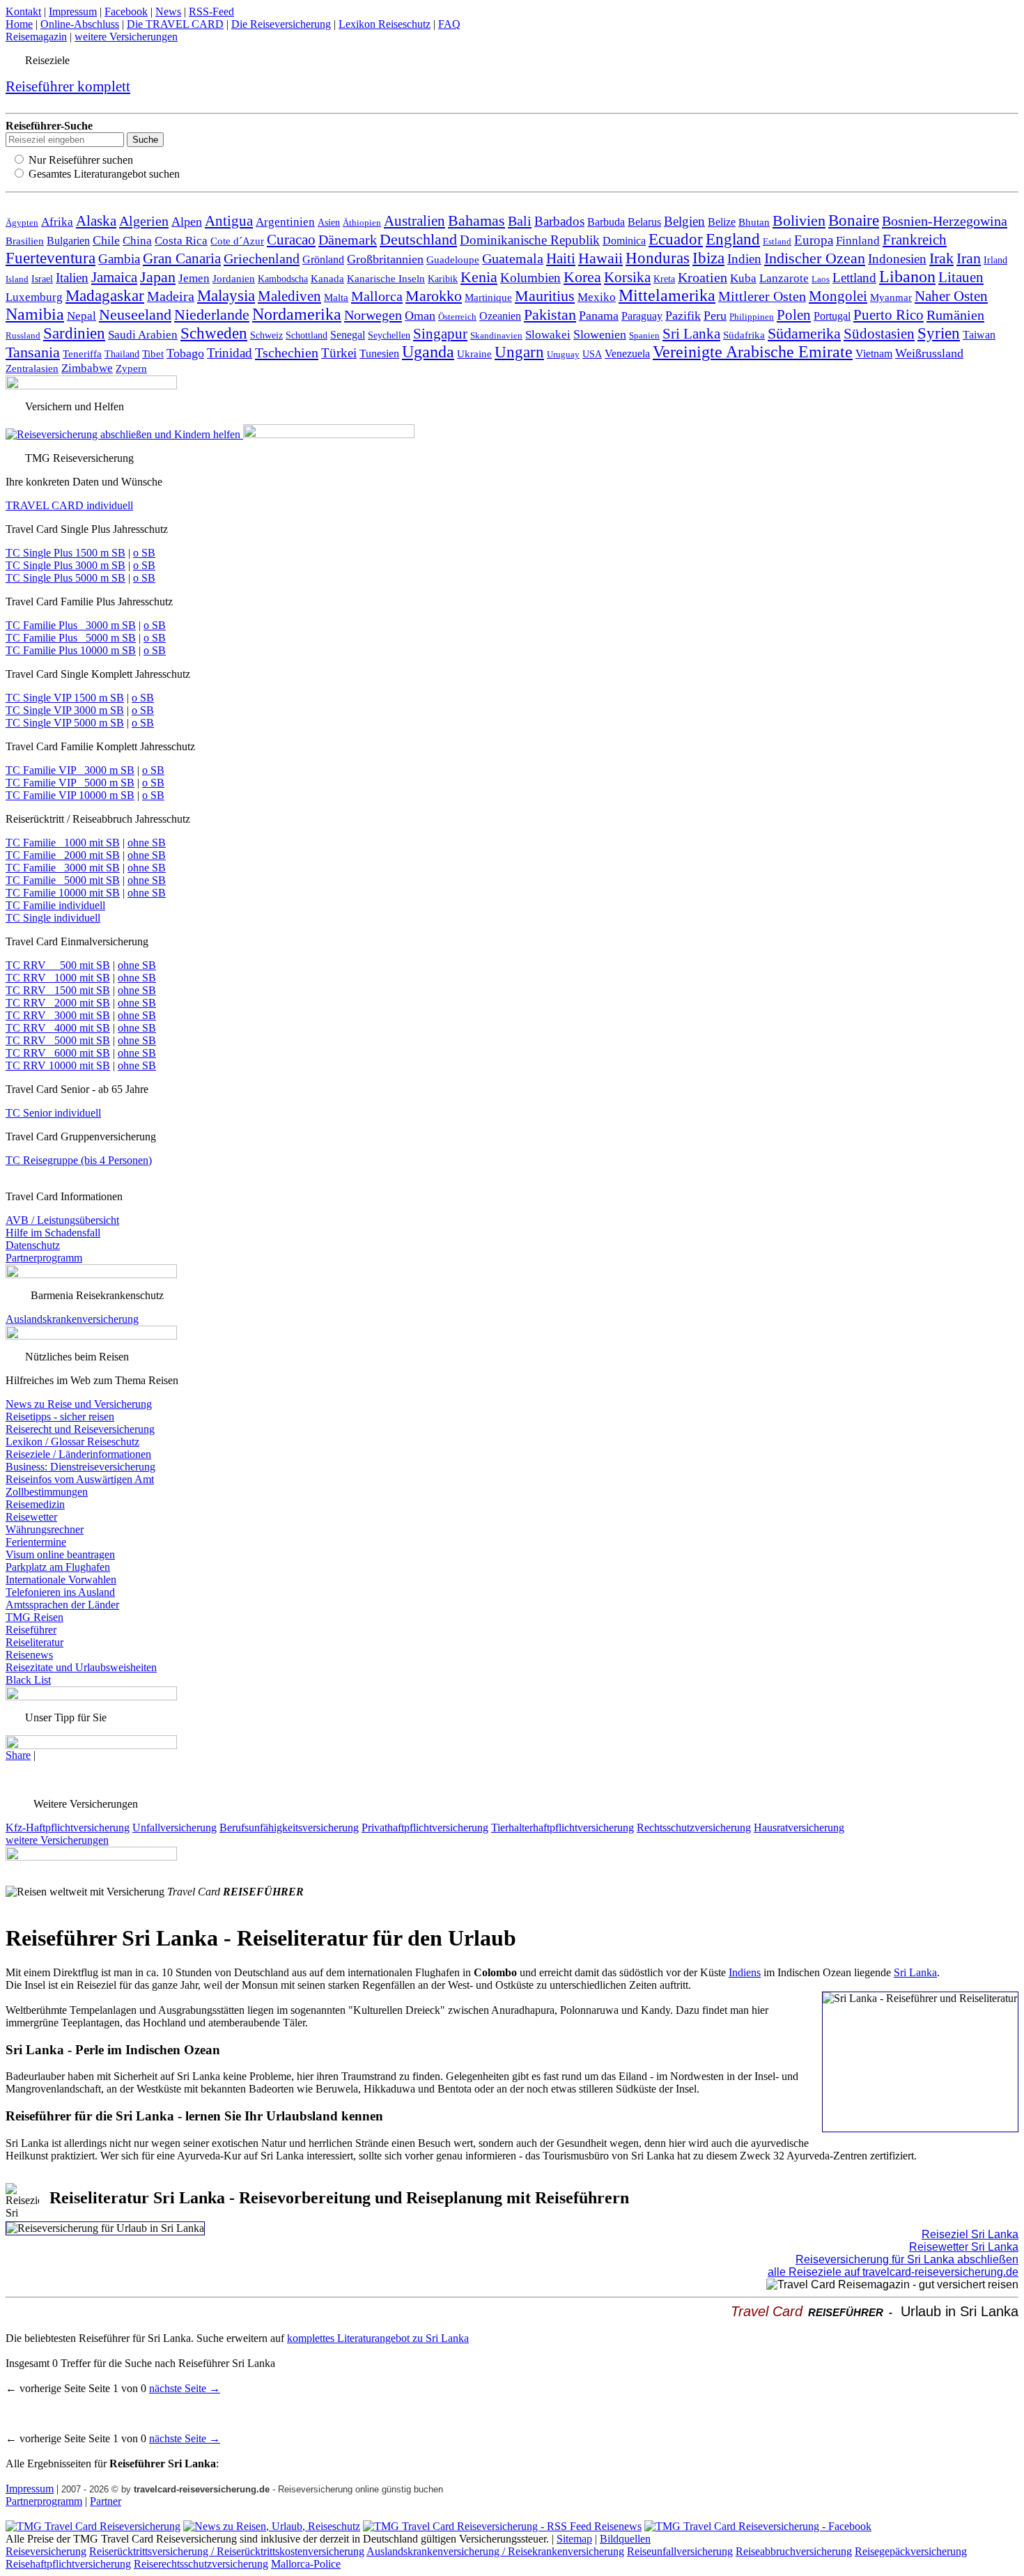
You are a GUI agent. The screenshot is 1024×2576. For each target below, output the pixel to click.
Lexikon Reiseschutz (385, 24)
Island (17, 279)
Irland (995, 260)
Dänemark (348, 240)
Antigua (229, 221)
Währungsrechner (45, 1529)
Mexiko (597, 297)
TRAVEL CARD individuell (69, 505)
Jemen (194, 278)
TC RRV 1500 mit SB (58, 990)
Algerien (144, 221)
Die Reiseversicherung (281, 24)
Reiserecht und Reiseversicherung (80, 1429)
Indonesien (897, 259)
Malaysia (226, 295)
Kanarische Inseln (386, 279)
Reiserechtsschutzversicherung (201, 2564)
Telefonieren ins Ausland (60, 1592)
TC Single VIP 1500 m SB (65, 698)
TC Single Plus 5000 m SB (65, 578)
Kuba (743, 278)
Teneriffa (82, 354)
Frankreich (915, 240)
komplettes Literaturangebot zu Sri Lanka (378, 2338)
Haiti (561, 258)
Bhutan (754, 222)
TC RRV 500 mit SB (58, 965)
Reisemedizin (35, 1504)
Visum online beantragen (60, 1554)
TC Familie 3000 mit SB (63, 868)
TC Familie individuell (55, 905)
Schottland (307, 335)
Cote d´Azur (237, 241)
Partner (106, 2501)
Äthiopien (362, 223)
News (168, 11)
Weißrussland (929, 353)
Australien (414, 221)
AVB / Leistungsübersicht (62, 1220)
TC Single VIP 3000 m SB (65, 710)
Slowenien (600, 334)
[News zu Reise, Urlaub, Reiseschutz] (272, 2526)
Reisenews (29, 1655)
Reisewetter (31, 1517)
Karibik (443, 279)
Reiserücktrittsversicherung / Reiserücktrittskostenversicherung (227, 2551)
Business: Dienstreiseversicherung (80, 1467)
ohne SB (147, 843)
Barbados (559, 221)
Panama (599, 316)
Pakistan (550, 315)
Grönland (323, 259)
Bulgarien (68, 241)
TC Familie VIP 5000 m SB (70, 783)
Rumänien (955, 315)
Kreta (664, 279)
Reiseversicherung (46, 2551)
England (733, 239)
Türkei (339, 353)
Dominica (624, 241)
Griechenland (262, 258)
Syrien (939, 333)
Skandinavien (496, 336)
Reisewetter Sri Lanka (964, 2247)
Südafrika (744, 335)
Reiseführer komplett (68, 86)
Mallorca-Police (306, 2564)
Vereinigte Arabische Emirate (753, 352)
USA (592, 354)
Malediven (289, 296)
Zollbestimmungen (47, 1492)
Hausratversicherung (799, 1828)
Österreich (457, 317)
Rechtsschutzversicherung (694, 1828)
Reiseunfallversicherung (680, 2551)
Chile (106, 240)
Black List (28, 1680)
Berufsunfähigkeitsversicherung (289, 1828)
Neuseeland (135, 315)
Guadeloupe (453, 260)
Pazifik (683, 316)
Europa (814, 240)
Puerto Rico (889, 315)
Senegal (348, 335)
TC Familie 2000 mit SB (63, 855)
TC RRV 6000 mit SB (58, 1053)
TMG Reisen (34, 1617)
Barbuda (606, 222)
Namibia (35, 314)
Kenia (479, 277)
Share (18, 1755)
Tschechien (287, 352)
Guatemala (513, 259)
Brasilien (25, 241)
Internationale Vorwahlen (61, 1580)
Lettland (854, 278)
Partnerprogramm (44, 1258)
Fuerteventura (51, 258)
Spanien (644, 336)
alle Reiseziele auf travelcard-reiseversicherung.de (893, 2272)
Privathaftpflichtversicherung (425, 1828)
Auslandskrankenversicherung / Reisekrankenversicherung (495, 2551)
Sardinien (74, 333)
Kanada (327, 278)
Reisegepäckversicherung (911, 2551)
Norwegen (373, 315)
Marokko (434, 296)
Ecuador (676, 239)
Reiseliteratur (34, 1642)
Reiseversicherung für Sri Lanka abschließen (907, 2259)
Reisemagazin (36, 37)
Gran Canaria (182, 258)
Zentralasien (32, 368)
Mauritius (545, 296)
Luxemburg (34, 297)
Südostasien (879, 334)
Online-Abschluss (80, 24)
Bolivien (799, 220)
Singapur (440, 334)
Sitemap (574, 2539)
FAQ (449, 24)
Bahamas (476, 221)
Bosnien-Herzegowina (945, 221)
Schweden (214, 333)
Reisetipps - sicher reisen (60, 1417)
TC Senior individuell (53, 1113)
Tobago (185, 353)
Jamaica (114, 277)
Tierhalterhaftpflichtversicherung (563, 1828)
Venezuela (627, 354)
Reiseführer (31, 1630)
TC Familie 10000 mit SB (63, 893)
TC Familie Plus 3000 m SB (71, 625)
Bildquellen (625, 2539)
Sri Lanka (691, 334)
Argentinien (285, 222)
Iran (969, 258)
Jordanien (234, 278)
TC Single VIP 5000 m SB (65, 723)
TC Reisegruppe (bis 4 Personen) (79, 1160)
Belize (722, 222)
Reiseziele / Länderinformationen (78, 1454)
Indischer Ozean (815, 258)
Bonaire (854, 220)
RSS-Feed (211, 11)
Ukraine (474, 354)
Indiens (745, 1972)
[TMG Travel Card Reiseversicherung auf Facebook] (758, 2526)
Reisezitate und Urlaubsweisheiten (81, 1667)
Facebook (126, 11)
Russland (23, 335)
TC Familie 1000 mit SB (63, 843)
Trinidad (230, 353)
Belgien (684, 221)
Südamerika (804, 334)
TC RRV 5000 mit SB (58, 1040)
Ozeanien (500, 316)
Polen (794, 315)
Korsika (627, 277)
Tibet (153, 354)
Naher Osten (951, 296)
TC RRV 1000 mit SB (58, 978)
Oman (420, 316)
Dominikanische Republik (530, 240)
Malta (336, 297)
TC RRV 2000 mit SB (58, 1003)
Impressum (73, 11)
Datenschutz (33, 1245)
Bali (520, 221)
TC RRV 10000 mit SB (58, 1065)
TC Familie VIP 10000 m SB (70, 795)
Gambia (119, 259)
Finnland (858, 241)
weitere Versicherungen (126, 37)
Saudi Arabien (143, 335)
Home (19, 24)
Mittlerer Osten (762, 296)
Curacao (291, 240)
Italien (72, 278)
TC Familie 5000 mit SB (63, 880)
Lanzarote (784, 278)
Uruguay (563, 354)
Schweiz (266, 335)
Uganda (428, 352)
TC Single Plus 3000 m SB (65, 565)
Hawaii (600, 258)
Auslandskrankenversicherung (72, 1319)
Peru (715, 316)
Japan (158, 277)
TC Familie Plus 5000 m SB (71, 638)
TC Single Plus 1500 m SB (65, 553)
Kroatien (703, 278)
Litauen (961, 277)
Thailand (122, 354)
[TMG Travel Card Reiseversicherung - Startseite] (93, 2526)
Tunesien (379, 354)
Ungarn (519, 352)
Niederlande (212, 315)
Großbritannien (385, 259)
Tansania (33, 352)
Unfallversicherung (174, 1828)
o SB (144, 553)
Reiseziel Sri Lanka (970, 2234)
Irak (941, 258)
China (137, 241)
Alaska (96, 221)
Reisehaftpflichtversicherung (68, 2564)
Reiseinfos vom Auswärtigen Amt (80, 1479)
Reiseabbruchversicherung (794, 2551)
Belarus (644, 222)
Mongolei (838, 296)
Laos (821, 279)
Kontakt (23, 11)
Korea (582, 277)
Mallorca (377, 296)
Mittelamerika (667, 295)
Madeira (171, 296)
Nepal (82, 316)
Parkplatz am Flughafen (58, 1567)
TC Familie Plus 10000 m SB (71, 650)
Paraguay (642, 316)
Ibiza (708, 258)
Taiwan (979, 335)
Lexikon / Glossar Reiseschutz (72, 1442)
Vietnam (874, 354)
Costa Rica (181, 241)
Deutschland (418, 239)
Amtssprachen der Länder (62, 1605)
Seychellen (389, 335)
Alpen (187, 222)
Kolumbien (530, 278)
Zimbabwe (87, 368)
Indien (744, 259)
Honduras (658, 258)
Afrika (57, 222)
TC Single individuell (53, 918)
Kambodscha (283, 279)
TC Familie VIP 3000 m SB (70, 770)
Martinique (488, 297)
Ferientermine (36, 1542)
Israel (42, 279)
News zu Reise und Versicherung (79, 1404)
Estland (777, 241)
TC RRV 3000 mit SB (58, 1015)
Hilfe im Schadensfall (53, 1233)
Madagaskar (105, 296)
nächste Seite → (185, 2388)
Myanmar (891, 297)
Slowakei (548, 335)
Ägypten (22, 223)
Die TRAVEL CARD (175, 24)
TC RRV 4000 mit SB (58, 1028)
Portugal (832, 316)
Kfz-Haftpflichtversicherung (68, 1828)
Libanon (907, 277)
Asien (329, 222)
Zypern (131, 368)
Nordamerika (297, 314)
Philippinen (752, 317)
